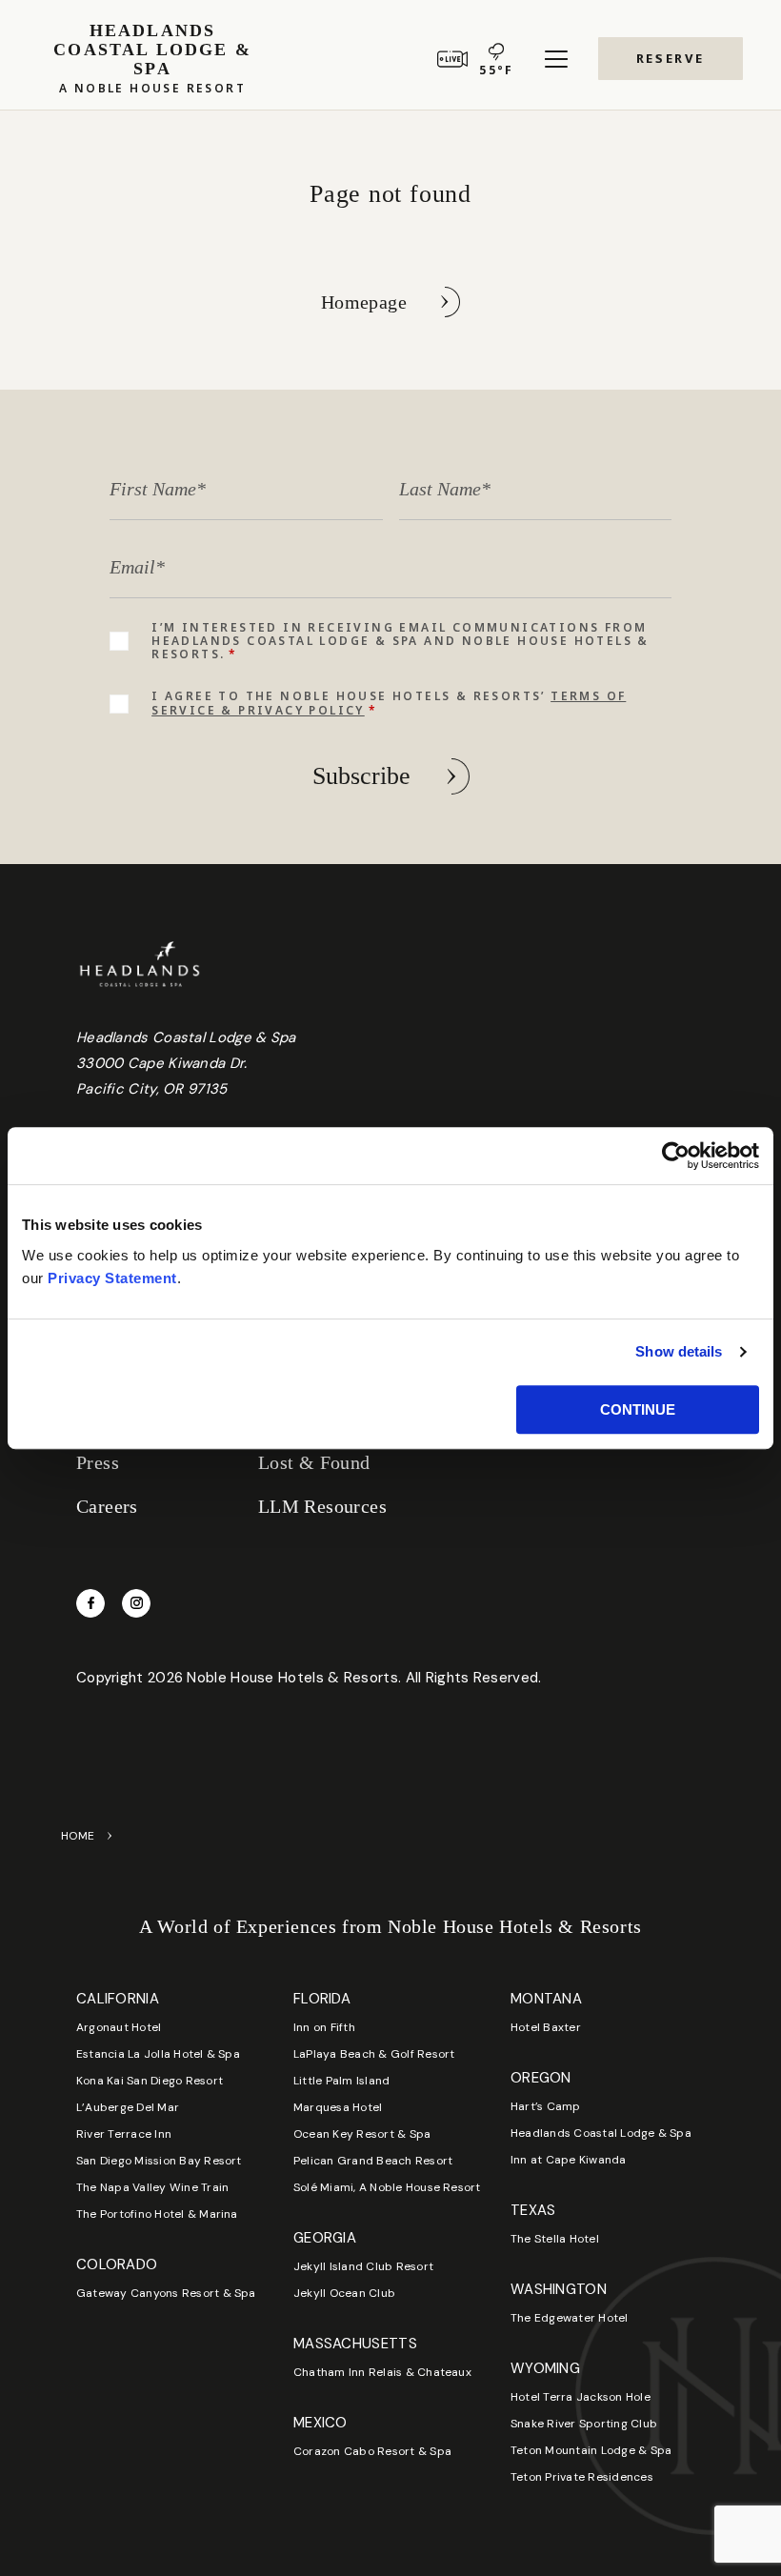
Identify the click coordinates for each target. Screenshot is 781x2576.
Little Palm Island (341, 2081)
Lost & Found (314, 1462)
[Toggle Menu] (556, 59)
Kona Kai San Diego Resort (150, 2081)
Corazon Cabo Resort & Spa (372, 2451)
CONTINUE (638, 1409)
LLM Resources (322, 1506)
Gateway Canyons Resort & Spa (166, 2293)
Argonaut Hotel (119, 2027)
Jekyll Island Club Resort (363, 2266)
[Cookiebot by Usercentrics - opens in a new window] (676, 1156)
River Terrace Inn (124, 2134)
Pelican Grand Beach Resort (373, 2161)
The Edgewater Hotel (570, 2318)
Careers (107, 1506)
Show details (679, 1351)
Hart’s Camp (546, 2106)
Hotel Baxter (546, 2027)
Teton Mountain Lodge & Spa (591, 2450)
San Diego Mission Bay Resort (159, 2161)
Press (98, 1462)
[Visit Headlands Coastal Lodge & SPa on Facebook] (90, 1603)
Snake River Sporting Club (584, 2424)
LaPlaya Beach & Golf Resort (374, 2054)
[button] (671, 59)
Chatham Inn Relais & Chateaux (382, 2372)
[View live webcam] (452, 59)
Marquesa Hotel (338, 2107)
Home (78, 1836)
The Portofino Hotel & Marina (157, 2214)
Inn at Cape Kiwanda (569, 2160)
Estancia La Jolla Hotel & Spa (158, 2054)
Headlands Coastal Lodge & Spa (601, 2133)
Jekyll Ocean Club (344, 2293)
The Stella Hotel (555, 2239)
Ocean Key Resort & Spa (362, 2134)
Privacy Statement (112, 1278)
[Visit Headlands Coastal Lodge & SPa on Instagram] (136, 1603)
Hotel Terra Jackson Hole (581, 2397)
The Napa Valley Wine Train (152, 2187)
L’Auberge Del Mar (128, 2107)
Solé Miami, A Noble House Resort (387, 2187)
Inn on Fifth (324, 2027)
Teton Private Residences (582, 2477)
